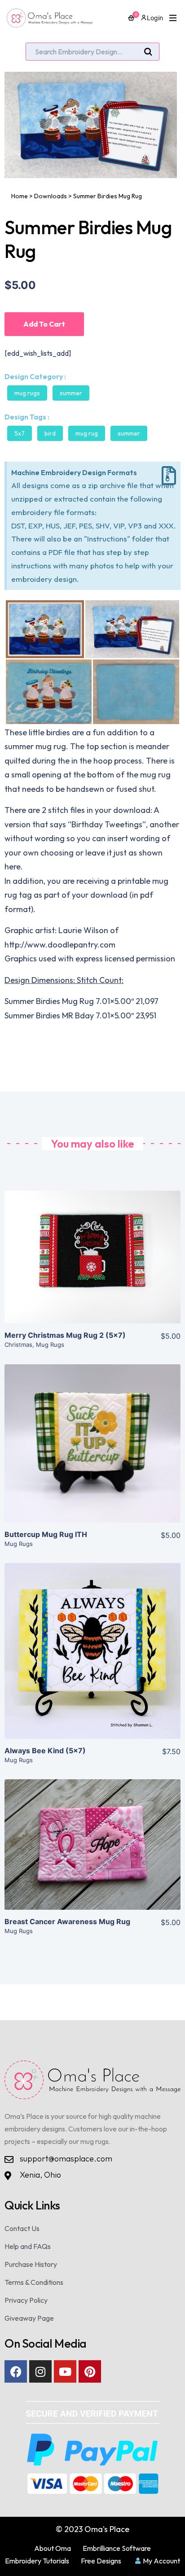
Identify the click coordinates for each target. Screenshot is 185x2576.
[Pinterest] (90, 2371)
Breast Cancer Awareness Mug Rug (67, 1921)
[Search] (148, 52)
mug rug (87, 433)
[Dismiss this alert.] (169, 476)
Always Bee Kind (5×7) (45, 1751)
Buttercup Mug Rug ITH (46, 1534)
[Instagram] (40, 2371)
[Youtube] (65, 2371)
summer (129, 433)
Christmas (18, 1345)
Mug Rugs (27, 393)
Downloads (51, 196)
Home (20, 196)
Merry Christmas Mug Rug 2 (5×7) (65, 1335)
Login (155, 18)
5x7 (20, 433)
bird (50, 433)
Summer (71, 393)
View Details (93, 1264)
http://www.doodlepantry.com (60, 945)
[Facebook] (16, 2371)
